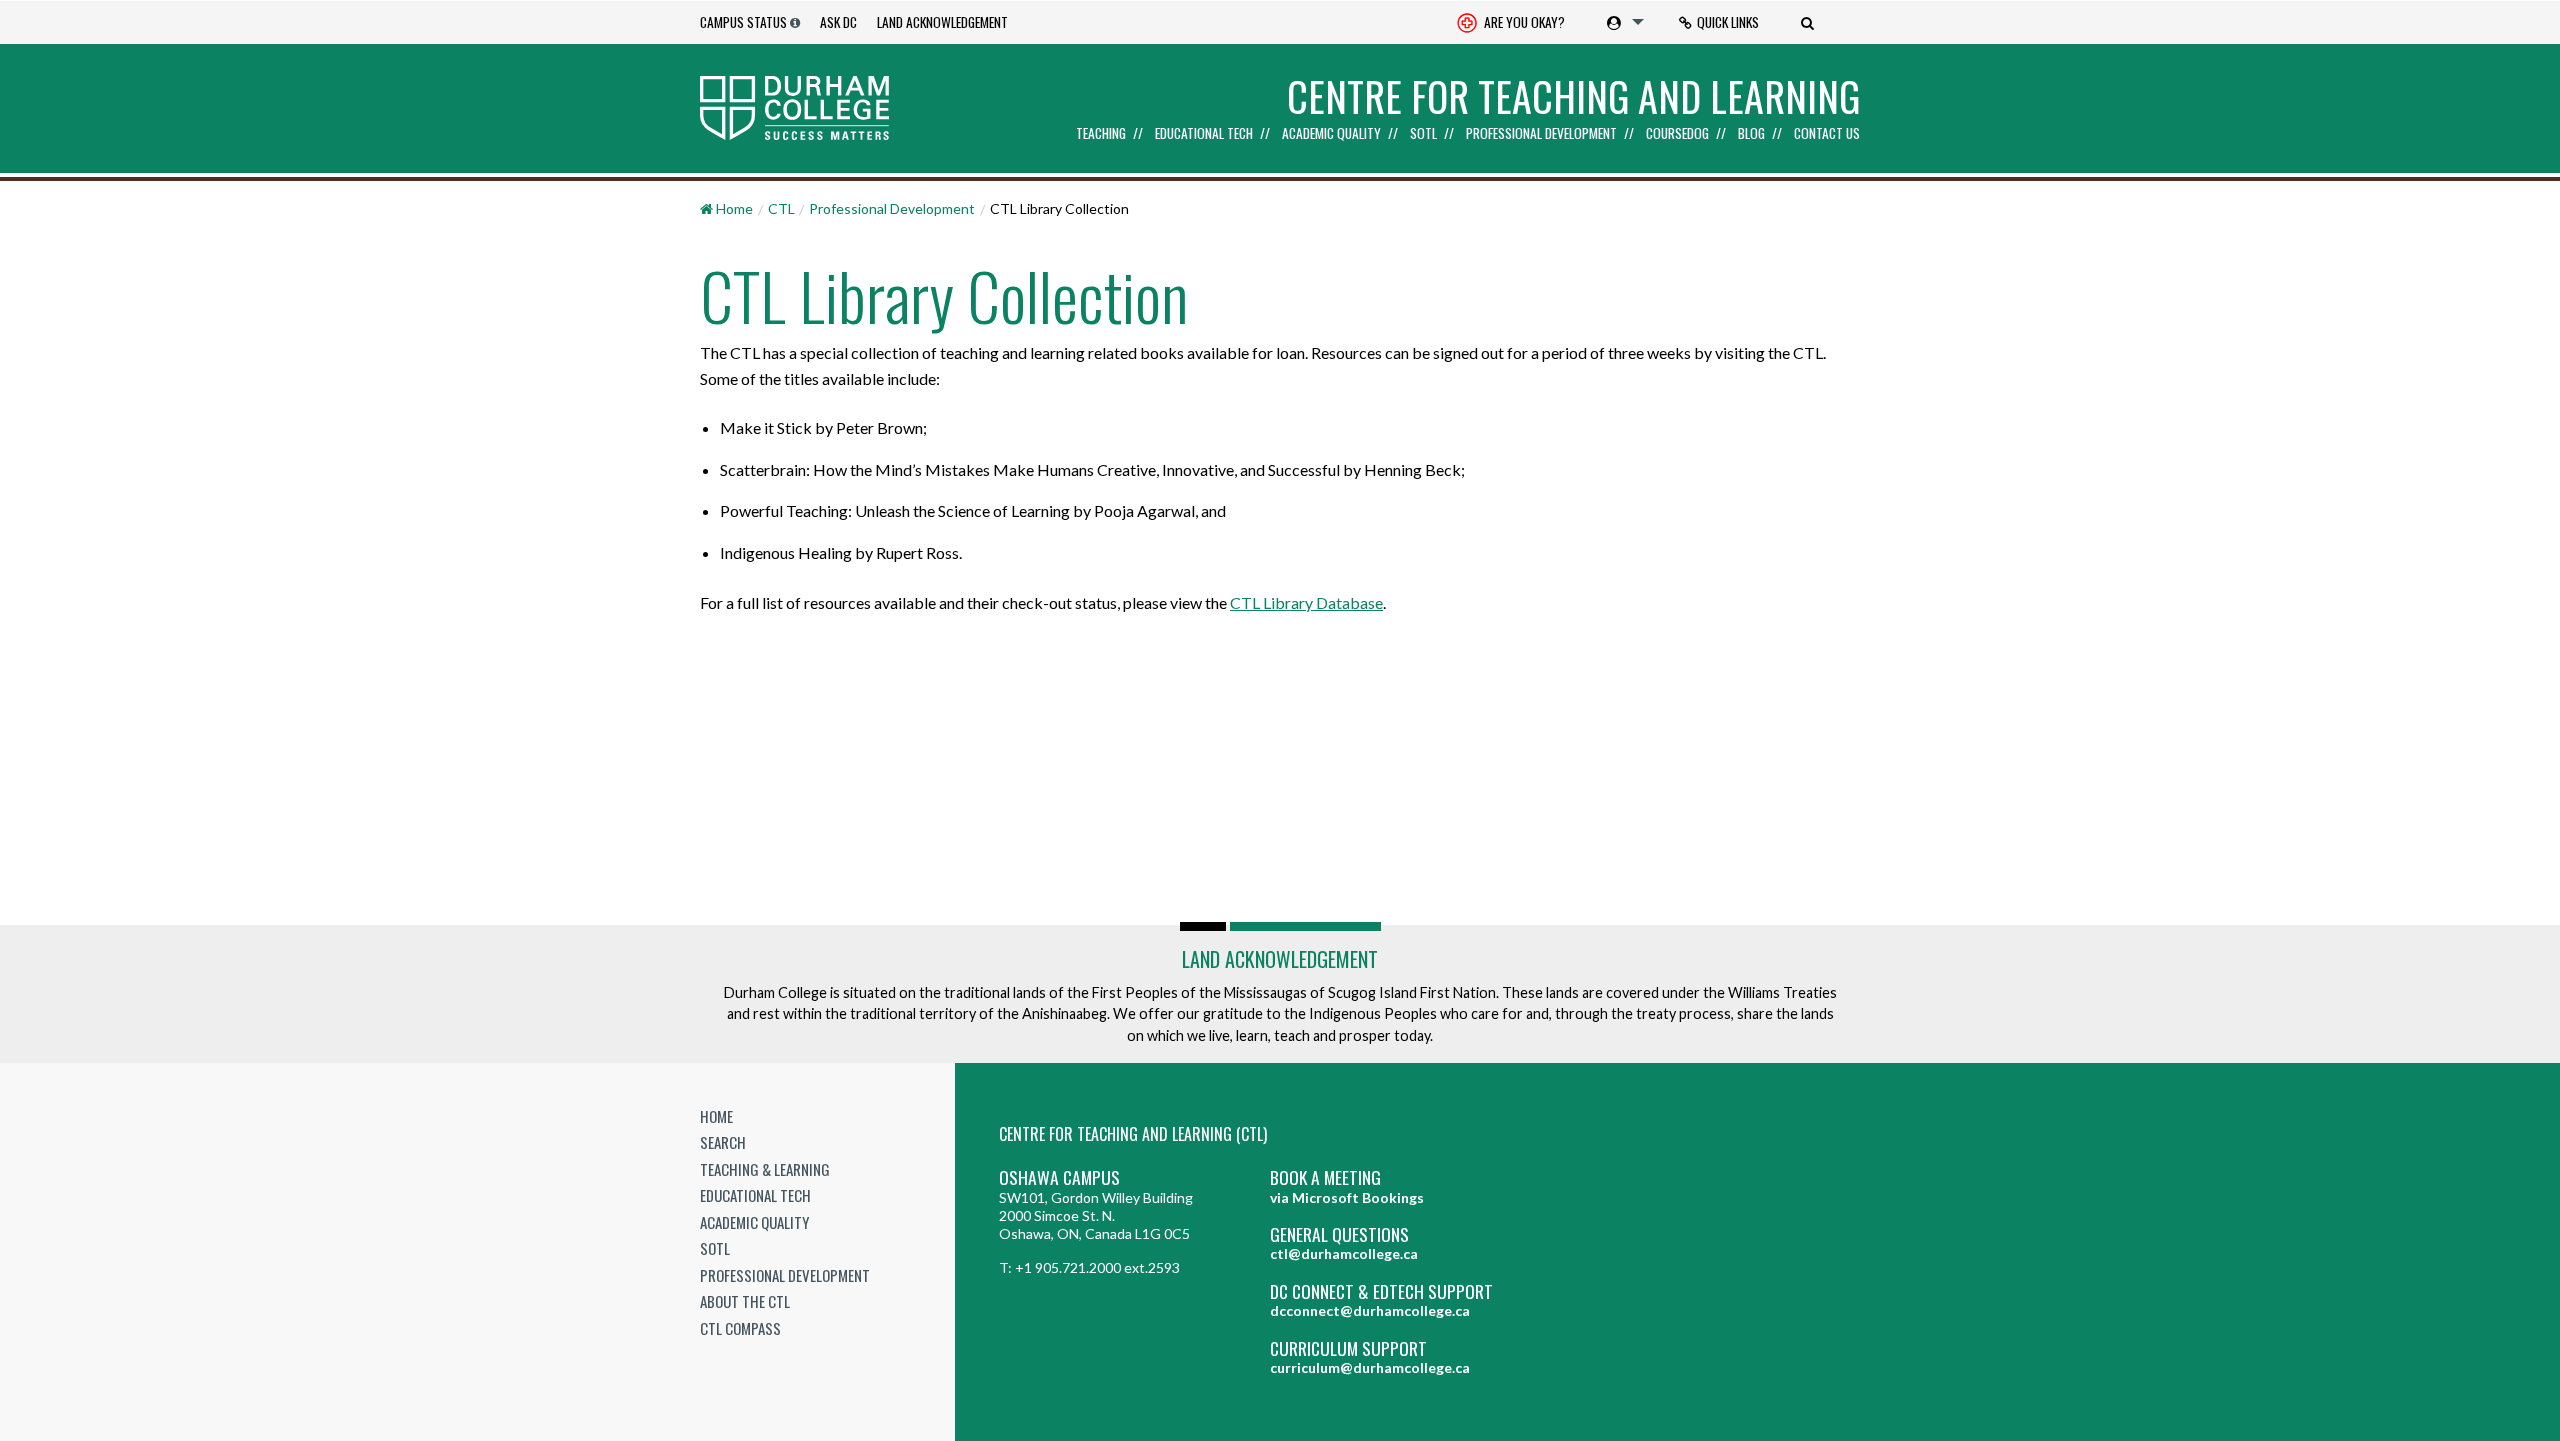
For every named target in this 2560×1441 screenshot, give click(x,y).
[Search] (1810, 22)
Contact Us (1827, 134)
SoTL (1423, 134)
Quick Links (1728, 22)
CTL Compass (740, 1328)
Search (723, 1142)
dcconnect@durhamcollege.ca (1370, 1310)
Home (716, 1116)
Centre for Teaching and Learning (1573, 96)
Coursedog (1677, 134)
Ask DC (838, 22)
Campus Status (743, 22)
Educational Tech (1204, 134)
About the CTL (745, 1301)
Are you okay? (1523, 22)
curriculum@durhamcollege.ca (1370, 1367)
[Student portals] (1621, 22)
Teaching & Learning (765, 1169)
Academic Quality (1331, 134)
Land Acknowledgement (942, 22)
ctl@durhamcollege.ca (1344, 1253)
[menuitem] (1511, 22)
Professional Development (1541, 134)
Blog (1751, 134)
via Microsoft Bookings (1347, 1197)
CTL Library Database (1306, 602)
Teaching (1101, 134)
